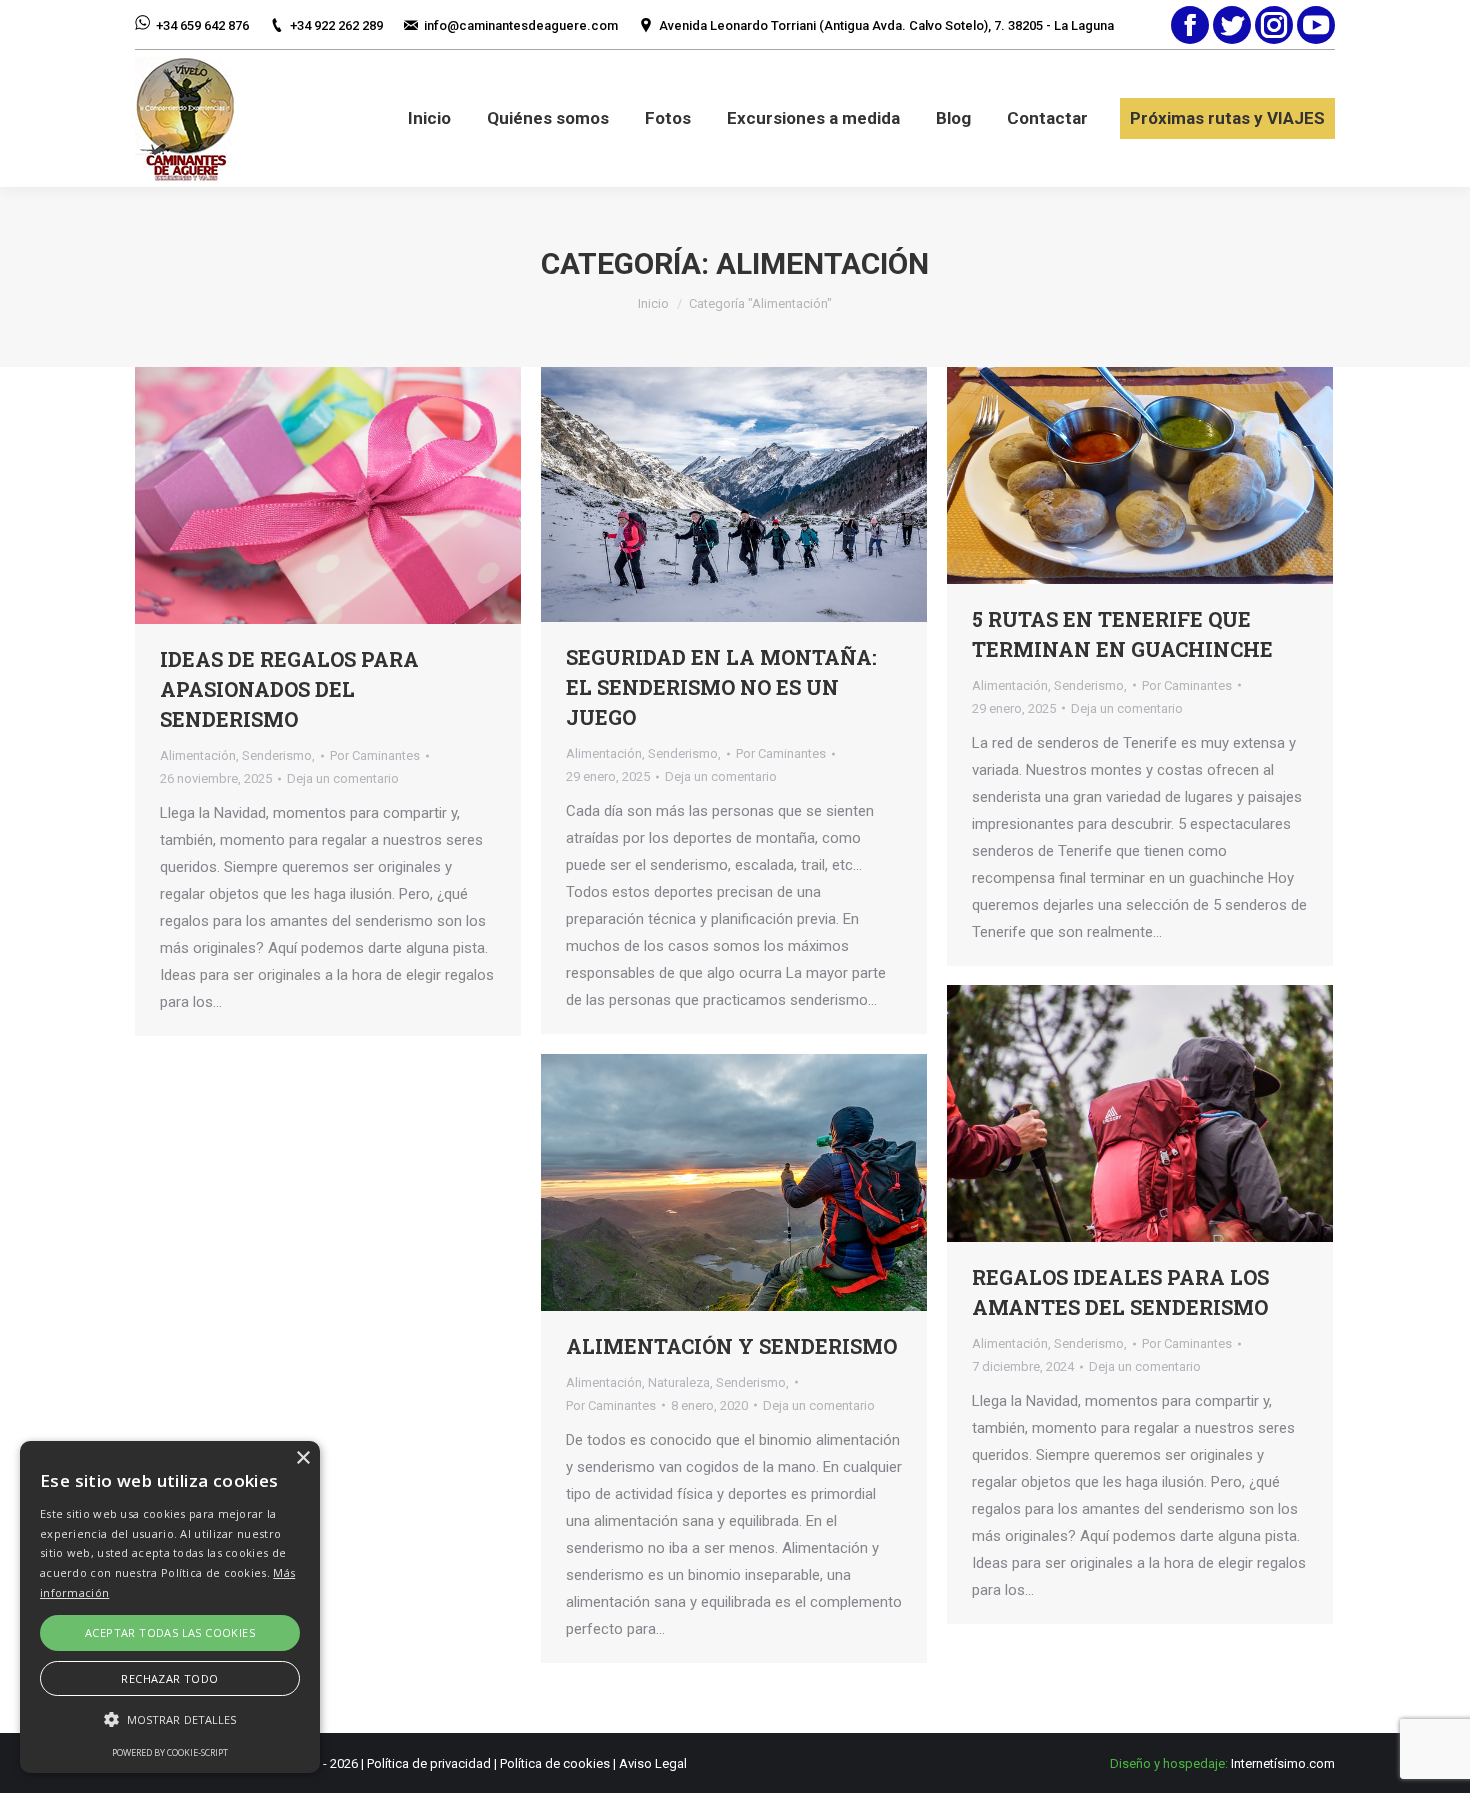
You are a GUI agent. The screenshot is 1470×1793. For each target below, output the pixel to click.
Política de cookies (555, 1763)
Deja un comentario (343, 778)
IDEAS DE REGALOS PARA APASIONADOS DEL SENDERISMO (289, 689)
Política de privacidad (429, 1763)
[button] (170, 1719)
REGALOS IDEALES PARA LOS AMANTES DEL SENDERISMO (1120, 1292)
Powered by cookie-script (170, 1752)
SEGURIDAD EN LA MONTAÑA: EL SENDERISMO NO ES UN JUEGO (721, 687)
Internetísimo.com (1283, 1763)
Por (375, 755)
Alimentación (198, 755)
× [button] (302, 1458)
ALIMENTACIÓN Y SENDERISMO (731, 1346)
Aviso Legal (653, 1763)
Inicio (653, 303)
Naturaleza (679, 1382)
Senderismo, (278, 755)
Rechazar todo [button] (169, 1678)
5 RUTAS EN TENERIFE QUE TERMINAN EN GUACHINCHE (1122, 634)
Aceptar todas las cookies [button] (170, 1632)
